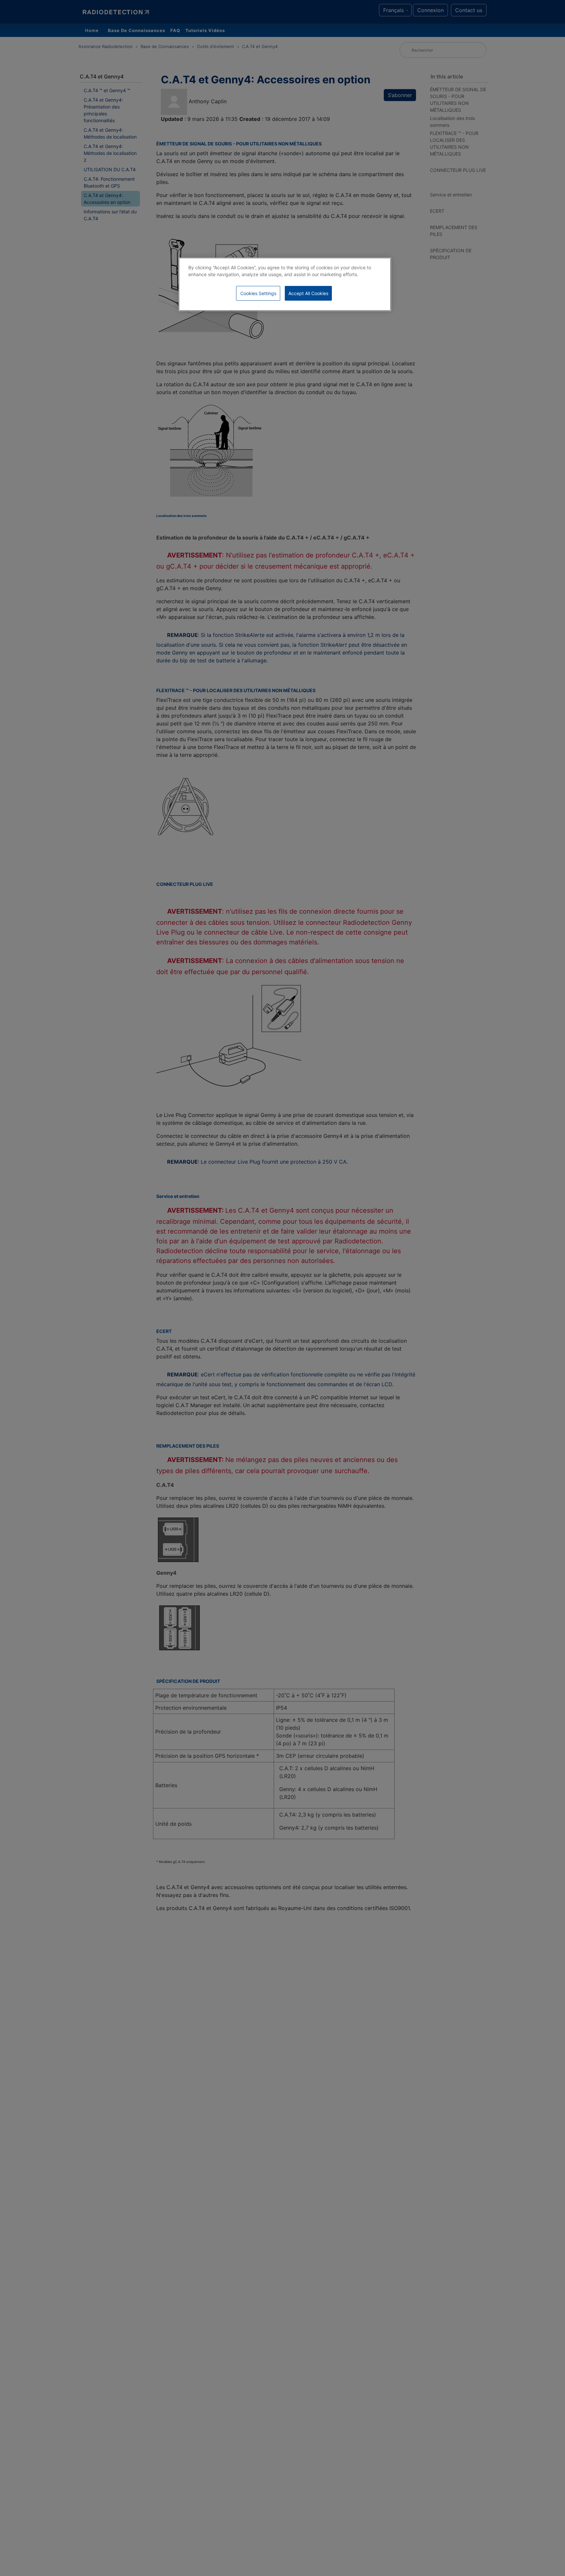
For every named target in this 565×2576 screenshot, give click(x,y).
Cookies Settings (258, 293)
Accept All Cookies (308, 293)
